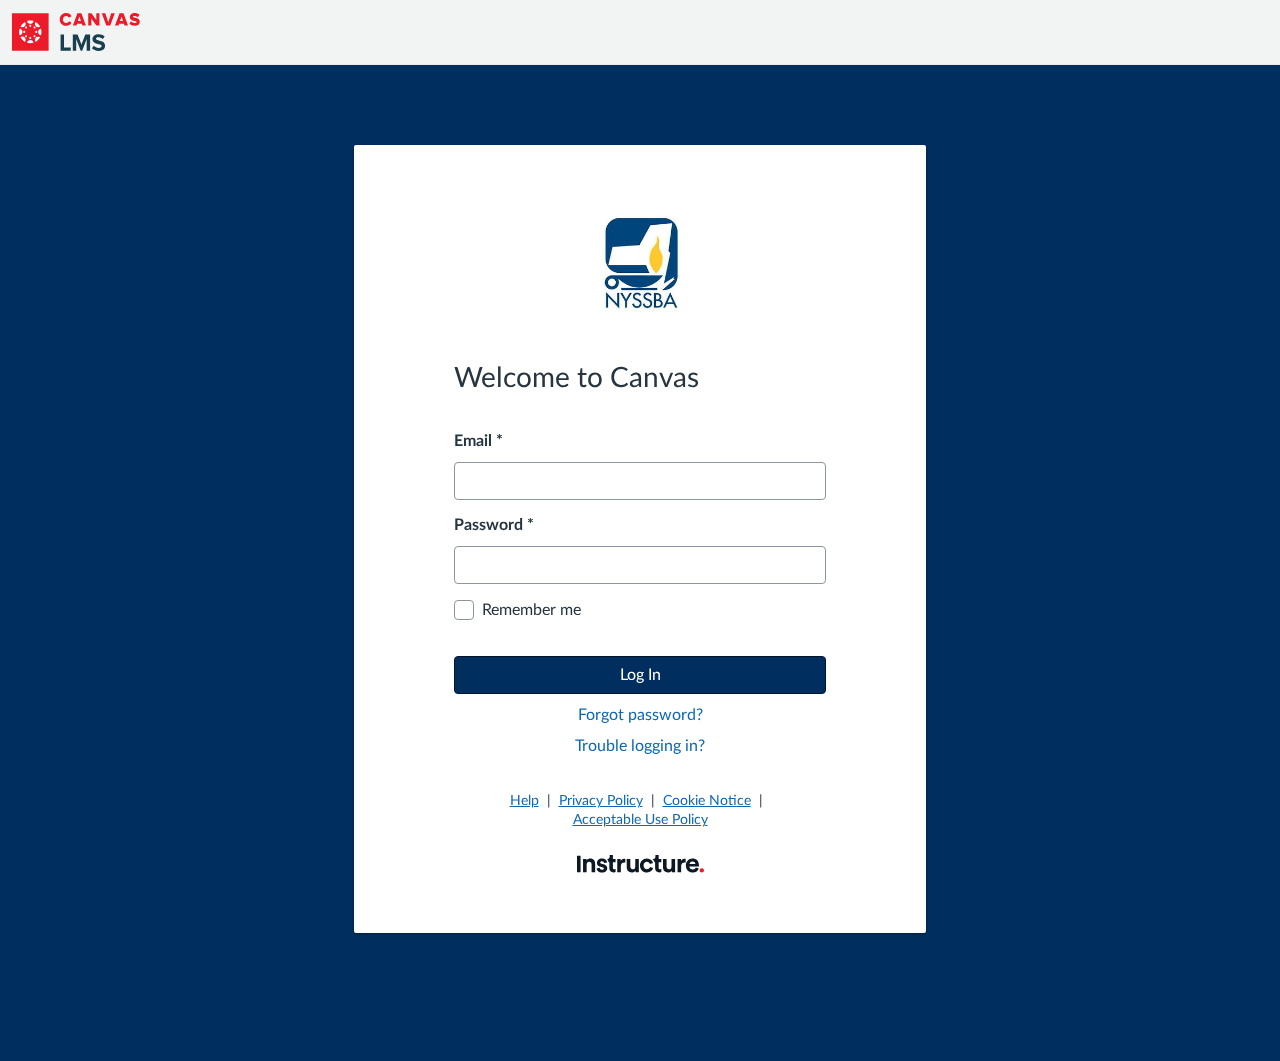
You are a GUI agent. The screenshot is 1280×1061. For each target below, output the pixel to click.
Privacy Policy (601, 801)
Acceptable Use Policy (640, 820)
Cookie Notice (707, 801)
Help (524, 801)
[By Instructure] (640, 863)
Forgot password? (640, 715)
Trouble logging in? (640, 746)
